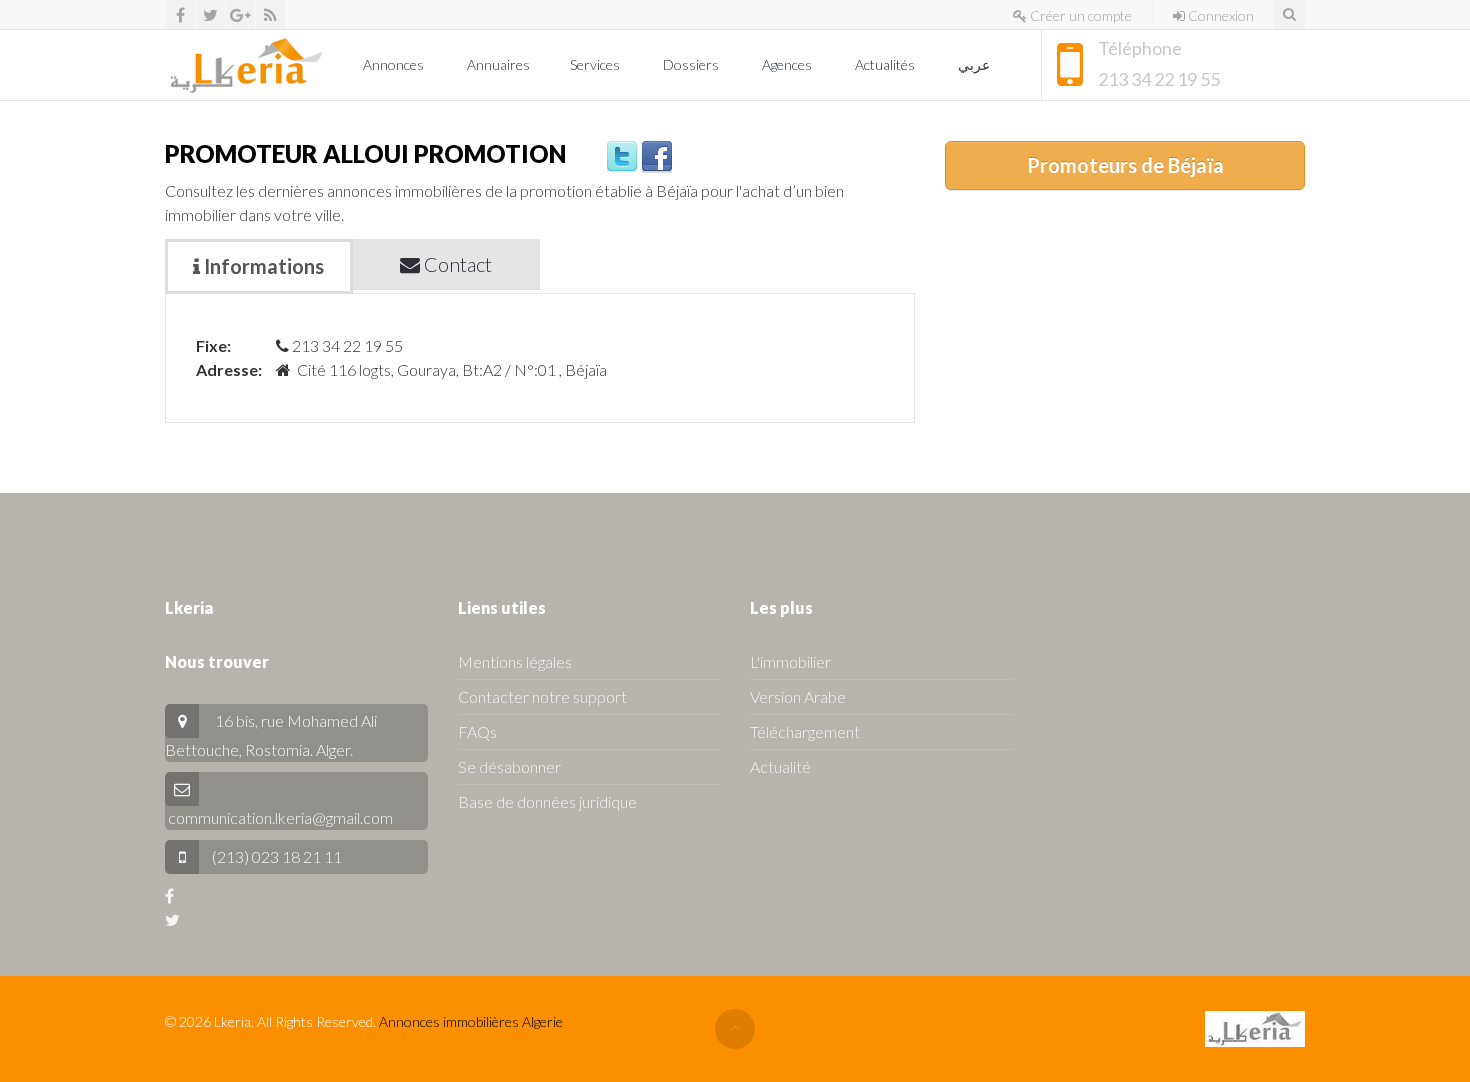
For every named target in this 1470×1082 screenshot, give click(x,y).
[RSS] (270, 14)
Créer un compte (1079, 15)
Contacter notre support (542, 696)
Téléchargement (805, 731)
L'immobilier (790, 661)
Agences (788, 64)
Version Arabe (798, 696)
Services (596, 64)
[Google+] (240, 14)
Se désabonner (509, 766)
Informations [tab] (262, 266)
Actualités (886, 64)
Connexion (1219, 15)
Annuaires (498, 64)
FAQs (477, 731)
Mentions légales (515, 661)
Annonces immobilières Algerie (471, 1021)
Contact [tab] (456, 264)
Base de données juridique (547, 801)
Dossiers (692, 64)
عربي (975, 64)
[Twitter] (210, 14)
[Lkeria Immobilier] (246, 65)
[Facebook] (180, 14)
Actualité (780, 766)
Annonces (395, 64)
